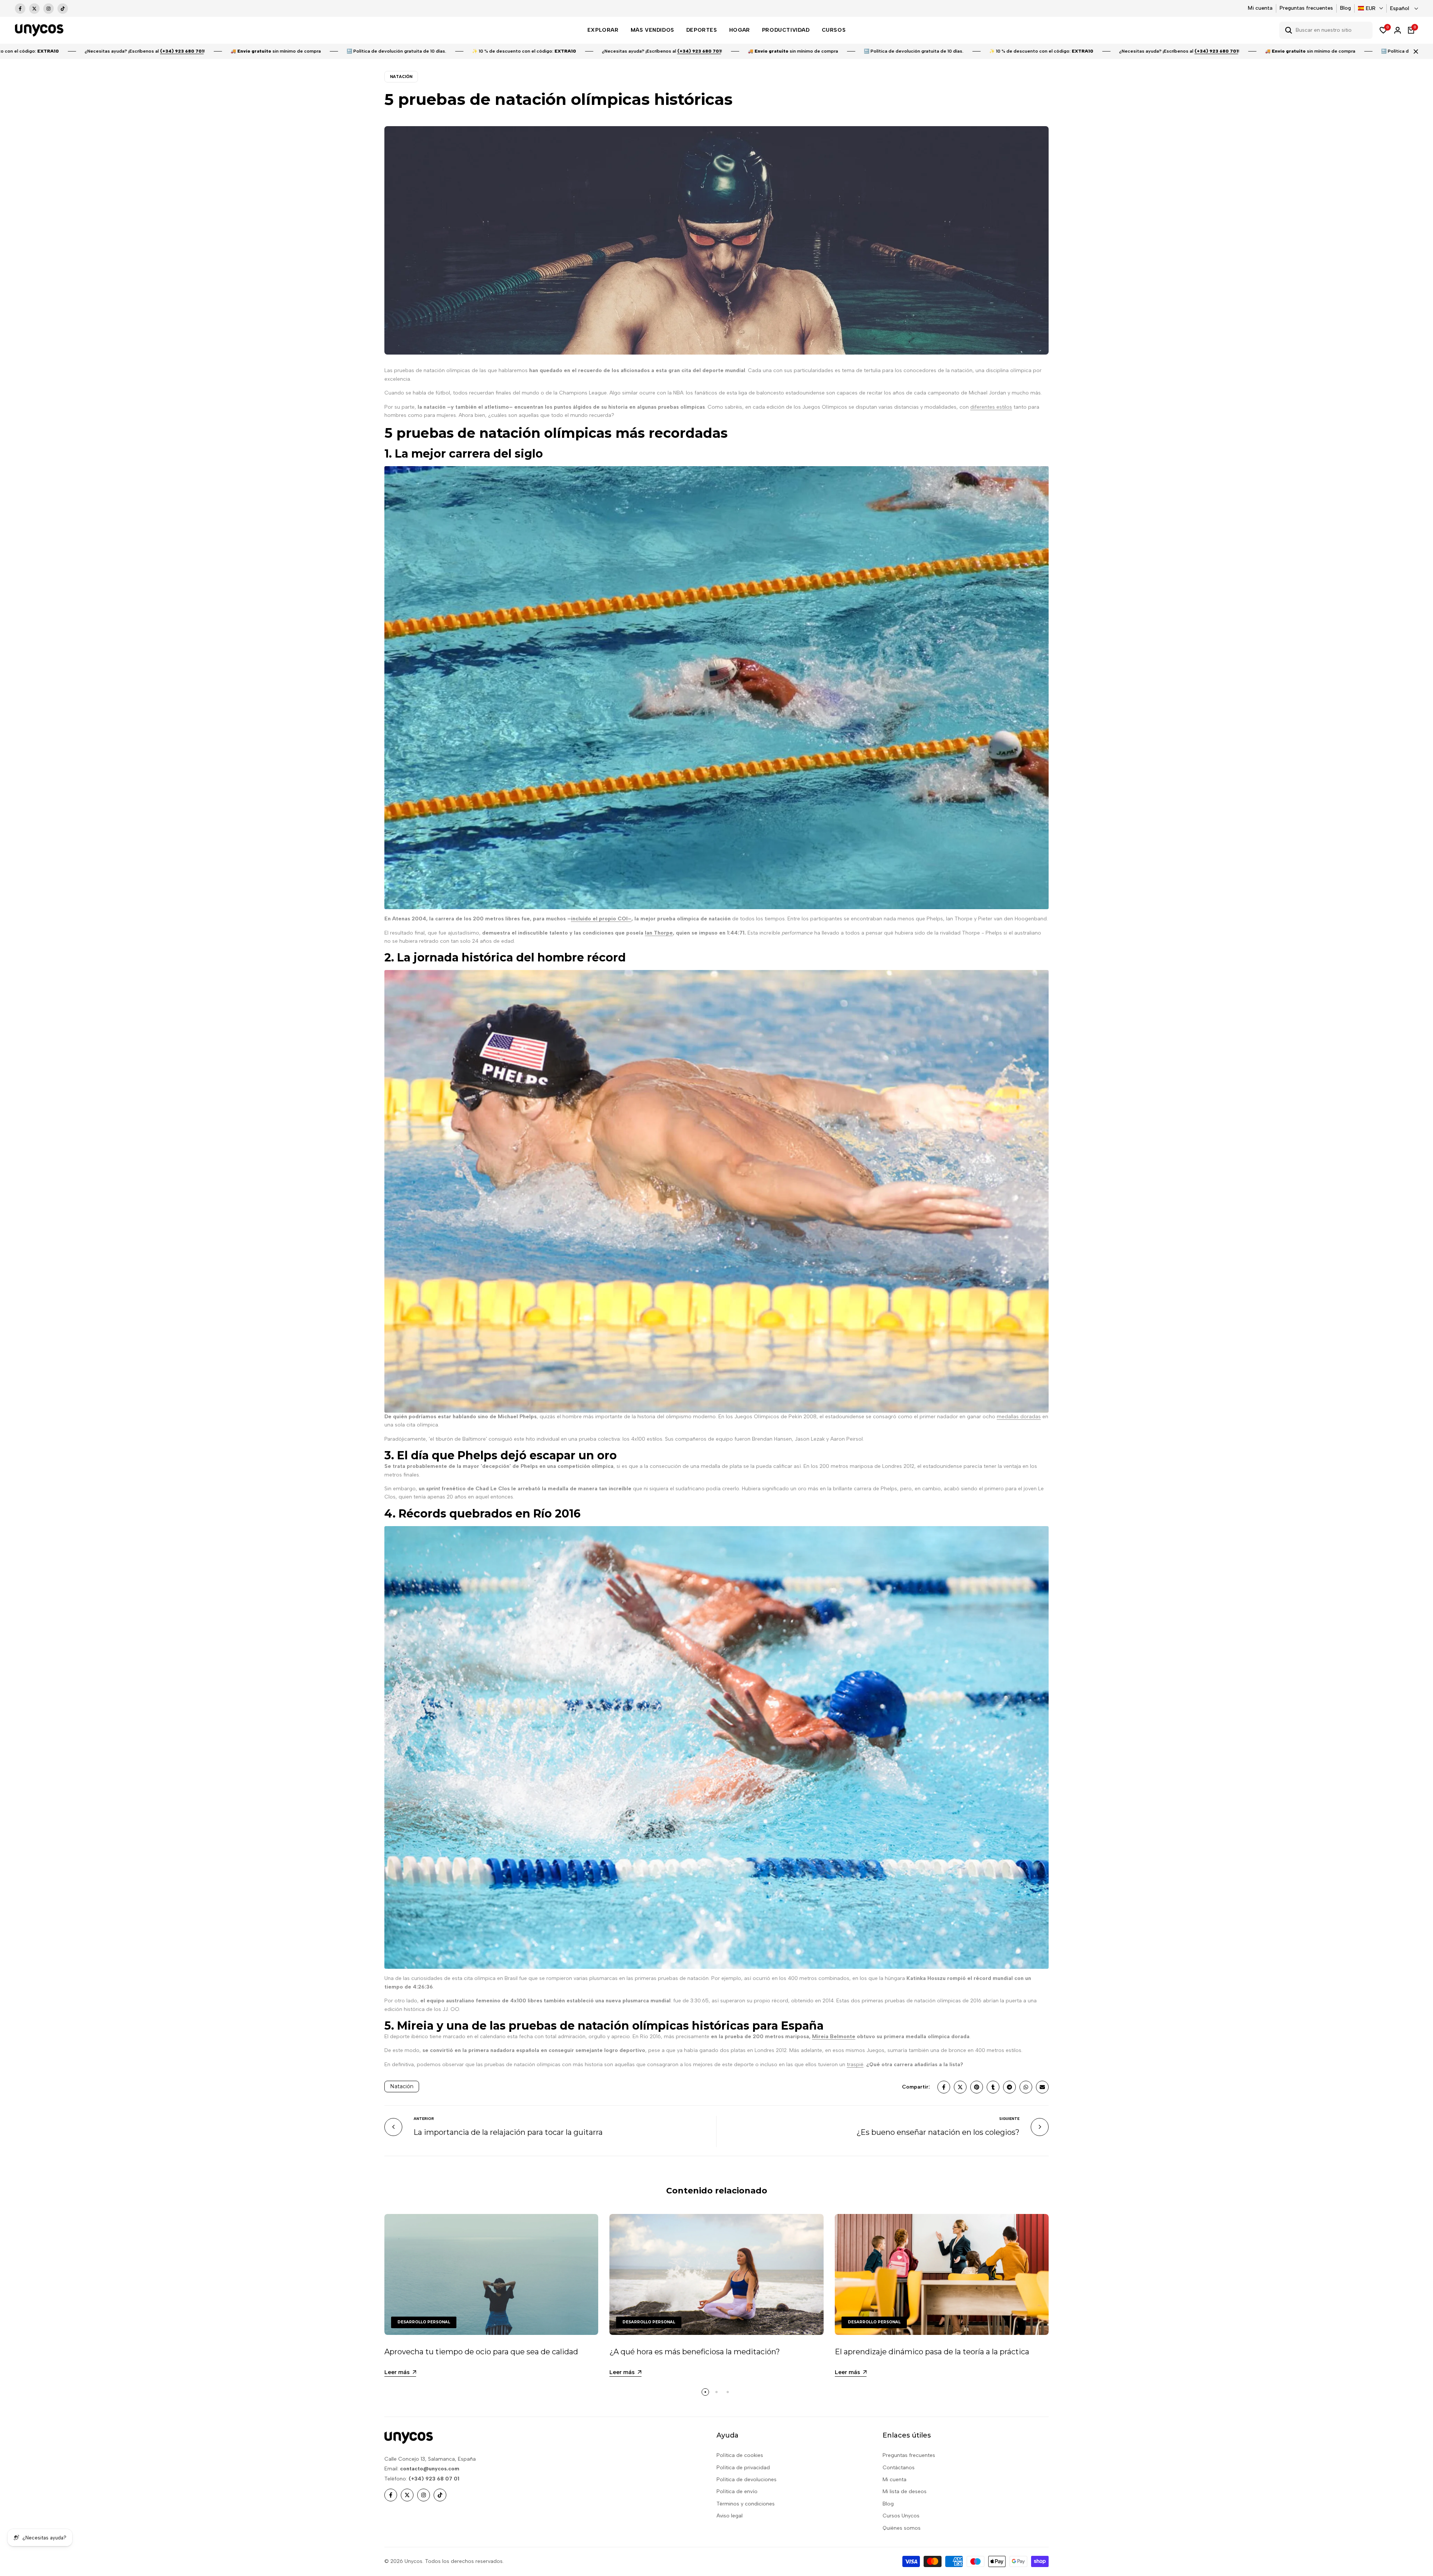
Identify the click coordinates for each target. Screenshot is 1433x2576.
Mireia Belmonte (834, 2037)
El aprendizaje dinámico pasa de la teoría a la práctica (932, 2352)
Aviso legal (730, 2516)
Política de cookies (740, 2455)
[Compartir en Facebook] (944, 2087)
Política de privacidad (743, 2468)
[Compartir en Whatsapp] (1026, 2087)
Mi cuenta (1260, 8)
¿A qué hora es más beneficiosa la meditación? (695, 2352)
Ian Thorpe (659, 933)
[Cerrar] (1414, 52)
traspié (855, 2064)
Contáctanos (899, 2468)
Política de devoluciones (747, 2480)
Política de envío (737, 2491)
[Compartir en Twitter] (960, 2087)
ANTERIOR (424, 2119)
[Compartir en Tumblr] (993, 2087)
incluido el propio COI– (601, 919)
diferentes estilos (991, 407)
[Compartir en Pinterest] (977, 2087)
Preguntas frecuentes (1306, 8)
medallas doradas (1019, 1417)
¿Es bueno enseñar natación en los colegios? (938, 2132)
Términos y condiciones (746, 2504)
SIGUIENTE (1009, 2119)
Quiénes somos (902, 2528)
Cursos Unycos (901, 2516)
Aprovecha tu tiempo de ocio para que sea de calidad (481, 2352)
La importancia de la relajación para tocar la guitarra (508, 2132)
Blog (1345, 8)
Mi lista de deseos (905, 2491)
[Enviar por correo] (1042, 2087)
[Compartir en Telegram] (1009, 2087)
